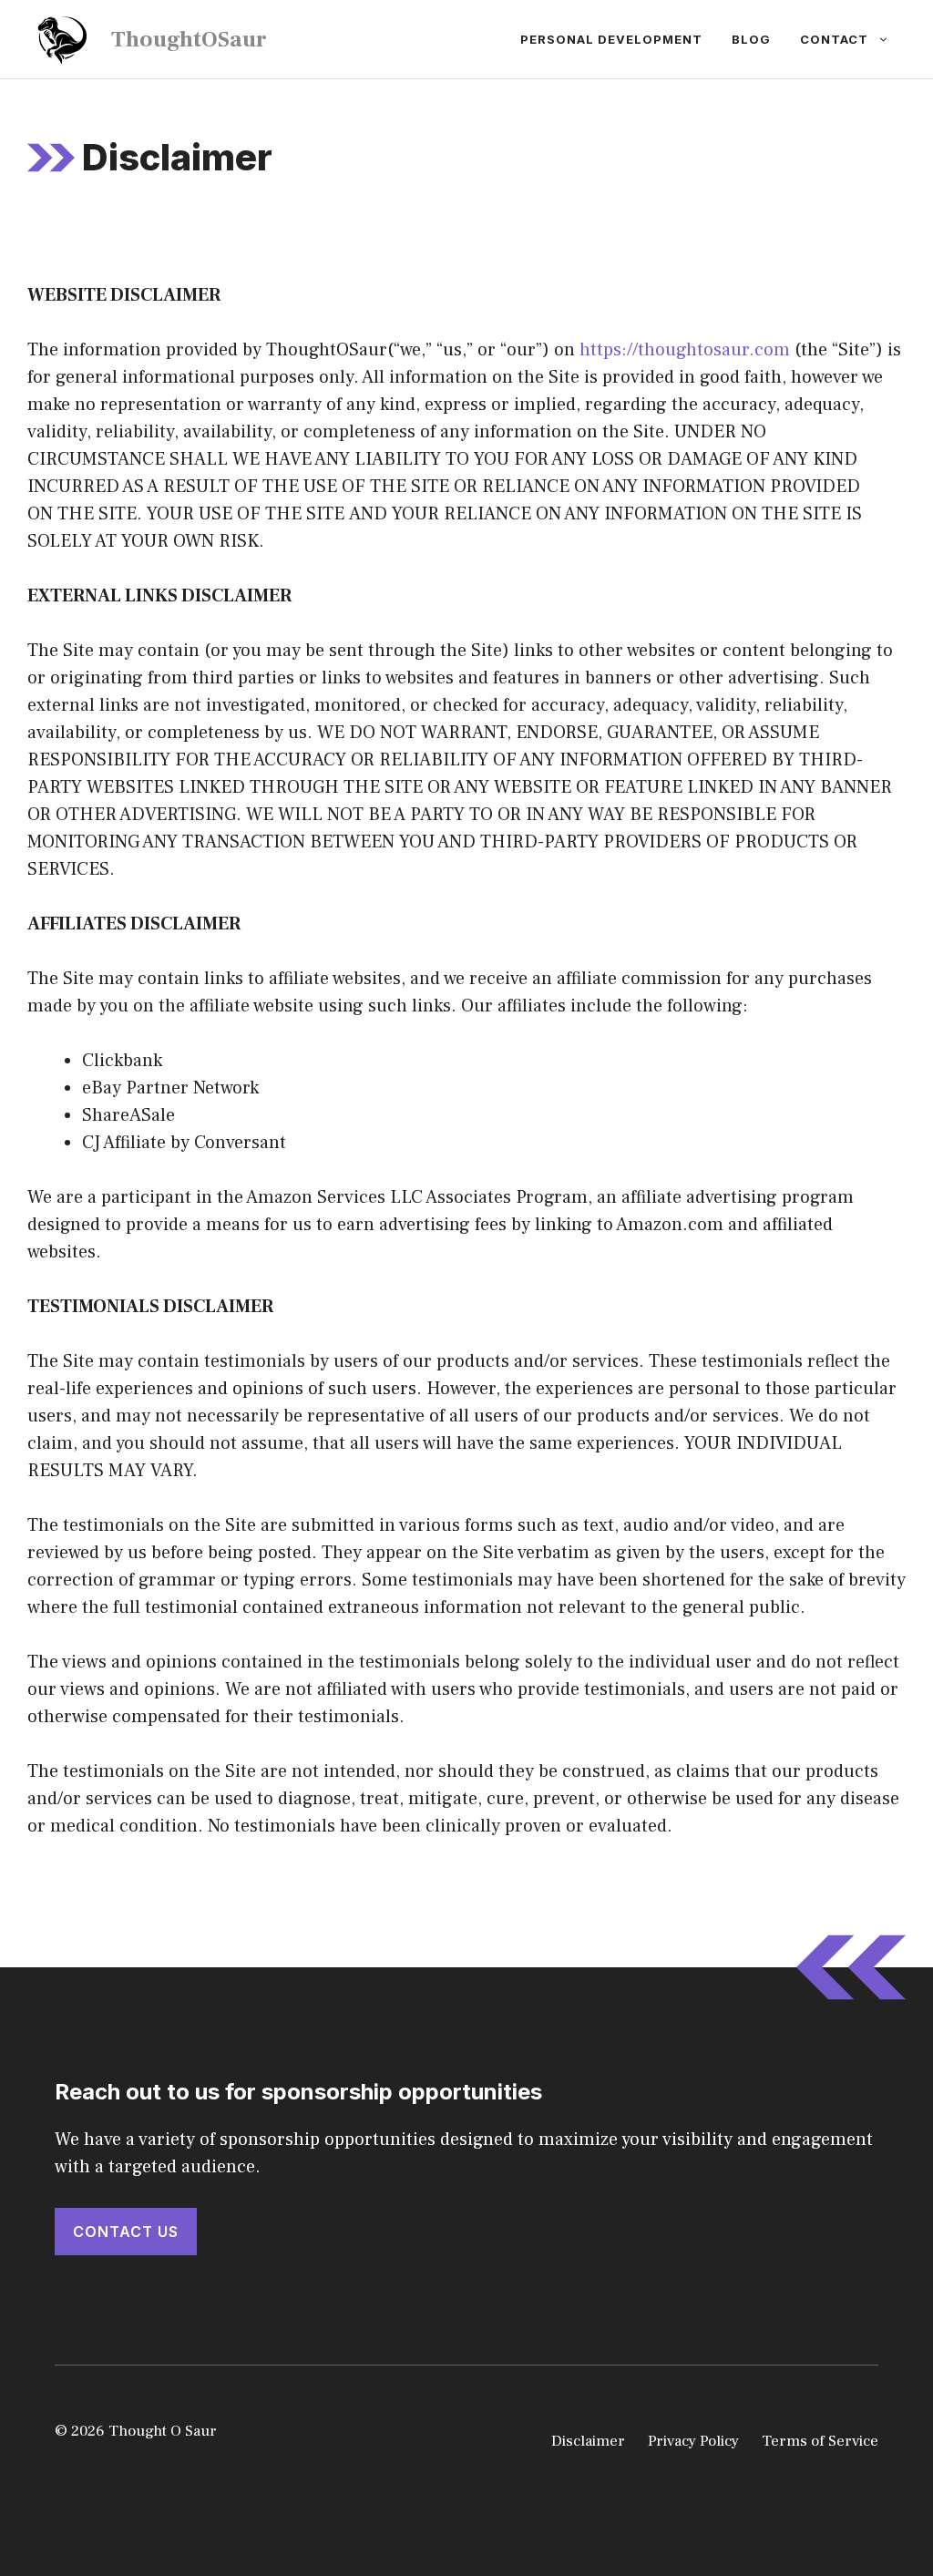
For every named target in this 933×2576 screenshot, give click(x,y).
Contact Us (126, 2232)
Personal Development (611, 39)
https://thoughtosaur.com (685, 350)
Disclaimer (588, 2441)
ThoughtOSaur (189, 39)
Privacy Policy (693, 2441)
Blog (751, 39)
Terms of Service (820, 2441)
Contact (834, 39)
